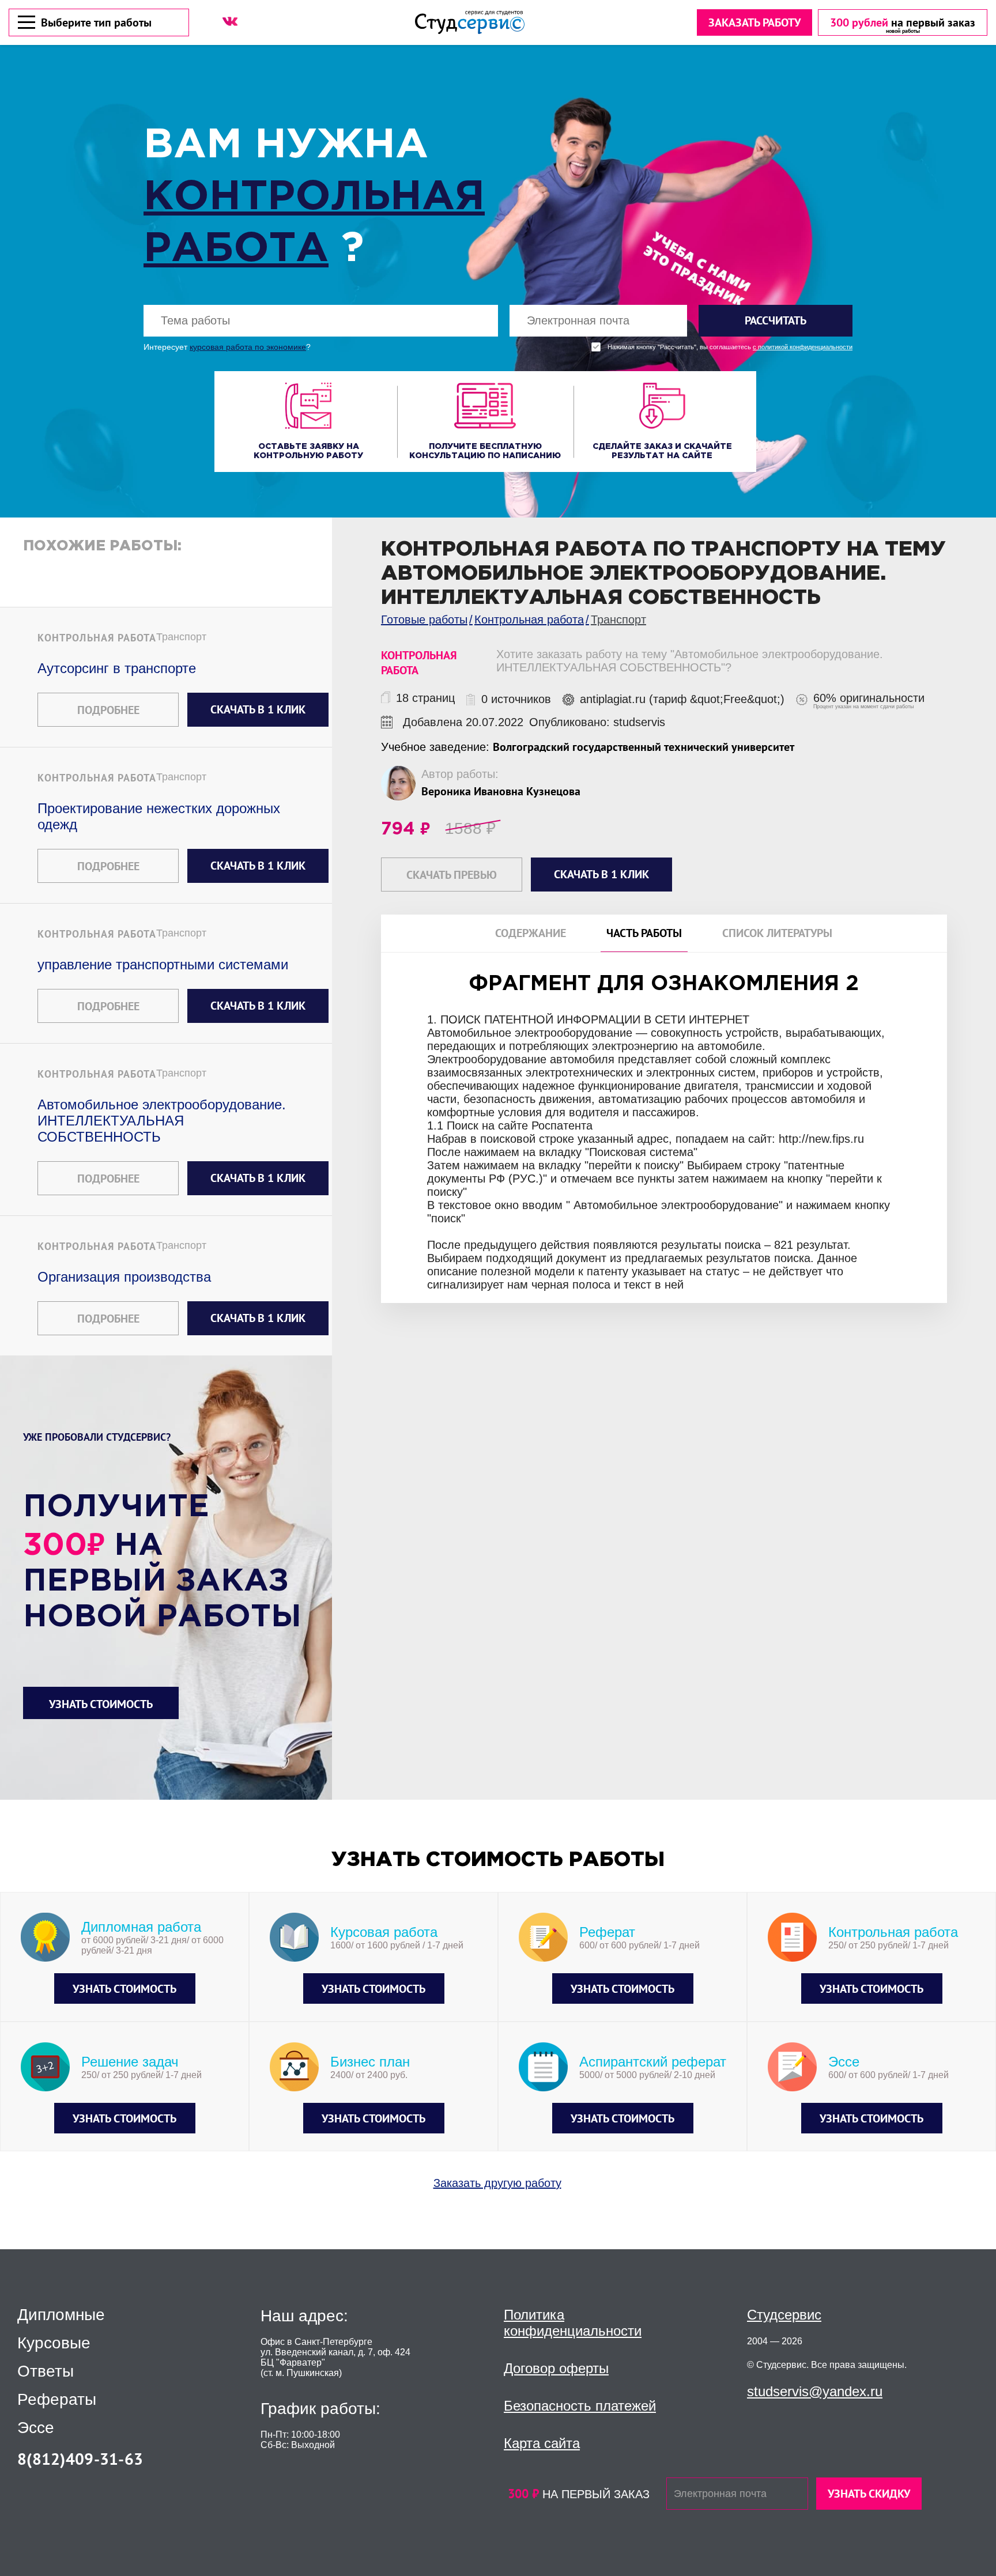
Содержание (531, 933)
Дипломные (61, 2315)
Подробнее (108, 710)
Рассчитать (776, 320)
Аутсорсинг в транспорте (117, 668)
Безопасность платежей (580, 2406)
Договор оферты (556, 2368)
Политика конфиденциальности (573, 2323)
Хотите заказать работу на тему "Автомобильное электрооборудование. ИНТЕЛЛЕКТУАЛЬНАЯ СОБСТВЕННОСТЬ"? (690, 661)
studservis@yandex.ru (815, 2391)
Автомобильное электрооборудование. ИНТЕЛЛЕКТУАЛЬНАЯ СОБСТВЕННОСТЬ (162, 1121)
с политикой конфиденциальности (803, 347)
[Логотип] (470, 22)
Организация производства (124, 1277)
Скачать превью (452, 875)
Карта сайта (542, 2443)
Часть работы (644, 933)
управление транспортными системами (163, 964)
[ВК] (230, 21)
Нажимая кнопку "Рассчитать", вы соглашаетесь (730, 347)
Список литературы (777, 933)
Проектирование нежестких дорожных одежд (159, 816)
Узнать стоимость (101, 1704)
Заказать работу (754, 22)
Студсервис (784, 2315)
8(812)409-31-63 (80, 2459)
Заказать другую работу (497, 2183)
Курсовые (54, 2343)
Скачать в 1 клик (258, 709)
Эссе (36, 2428)
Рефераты (57, 2400)
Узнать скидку (869, 2494)
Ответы (46, 2371)
